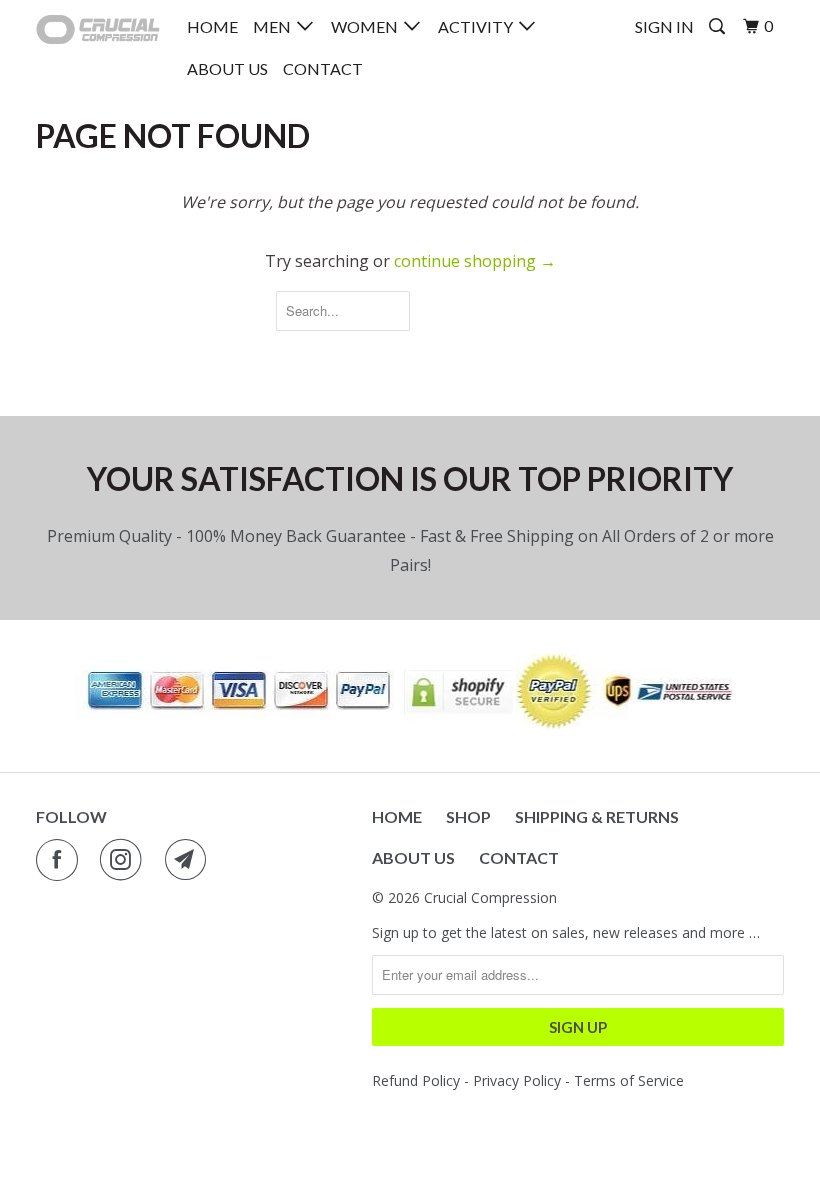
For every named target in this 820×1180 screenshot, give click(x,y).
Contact (323, 68)
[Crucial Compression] (98, 29)
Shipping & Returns (597, 816)
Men (275, 26)
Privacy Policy (515, 1080)
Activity (478, 26)
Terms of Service (629, 1080)
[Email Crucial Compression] (190, 860)
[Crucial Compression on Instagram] (125, 860)
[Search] (718, 26)
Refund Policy (416, 1080)
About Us (227, 68)
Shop (468, 816)
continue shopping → (475, 261)
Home (212, 26)
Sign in (664, 26)
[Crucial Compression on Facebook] (61, 860)
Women (367, 26)
